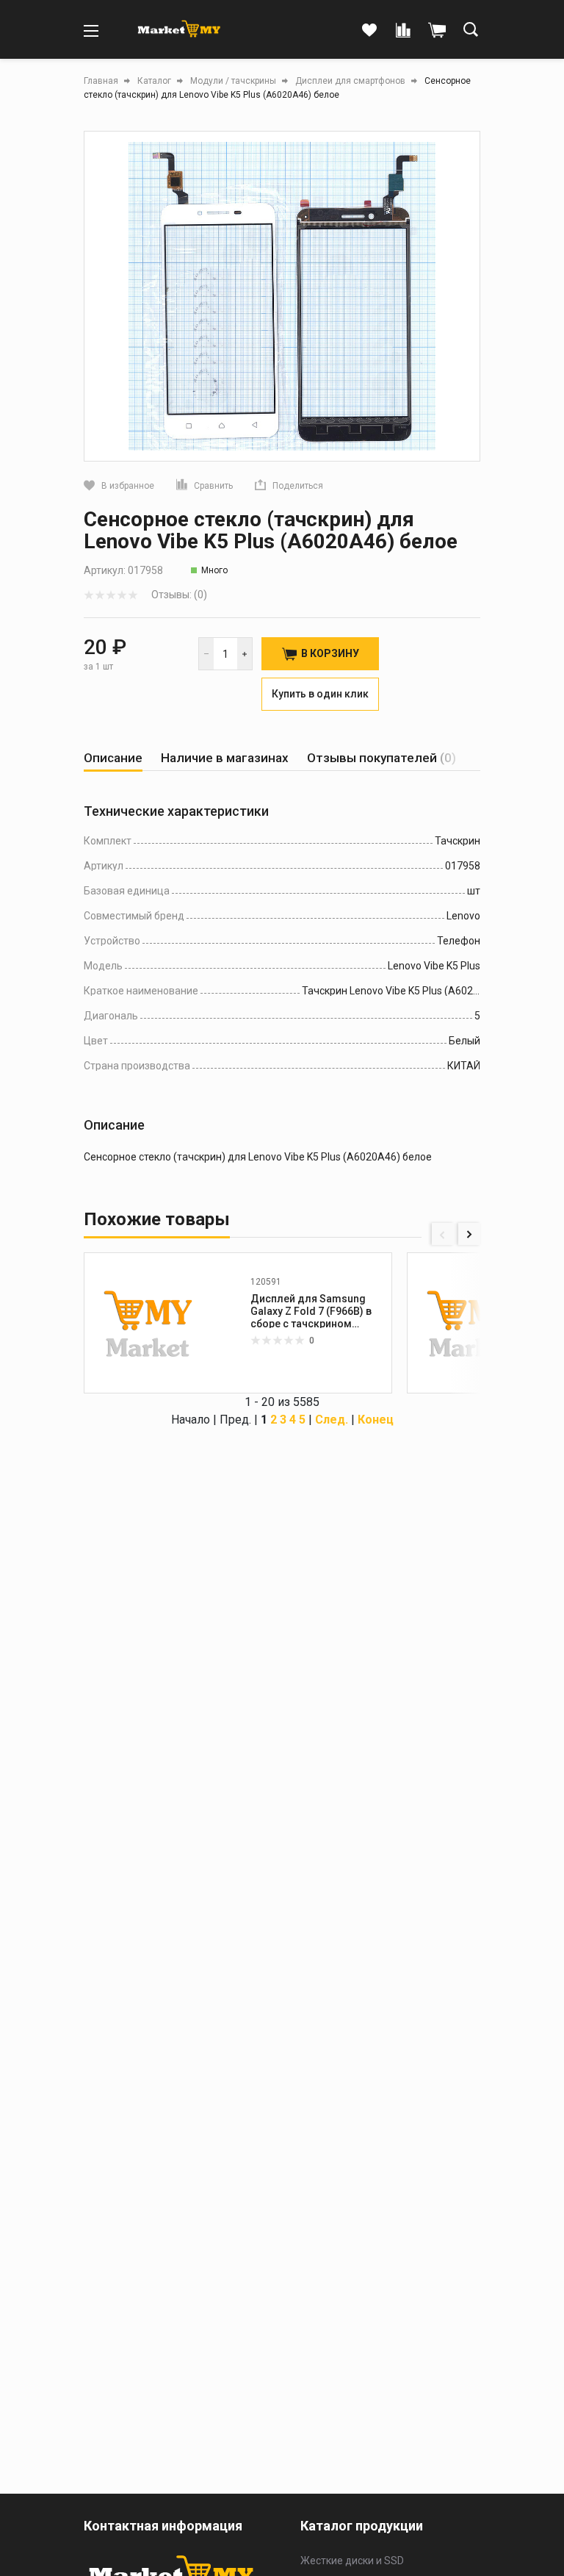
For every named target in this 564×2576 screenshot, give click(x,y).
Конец (376, 1420)
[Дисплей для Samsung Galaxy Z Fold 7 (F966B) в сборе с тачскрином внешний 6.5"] (471, 1323)
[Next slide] (469, 1234)
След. (332, 1420)
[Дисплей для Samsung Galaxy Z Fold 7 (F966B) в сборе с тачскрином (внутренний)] (148, 1323)
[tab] (113, 758)
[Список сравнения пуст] (403, 31)
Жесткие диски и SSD (352, 2561)
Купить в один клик (320, 694)
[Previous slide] (443, 1234)
